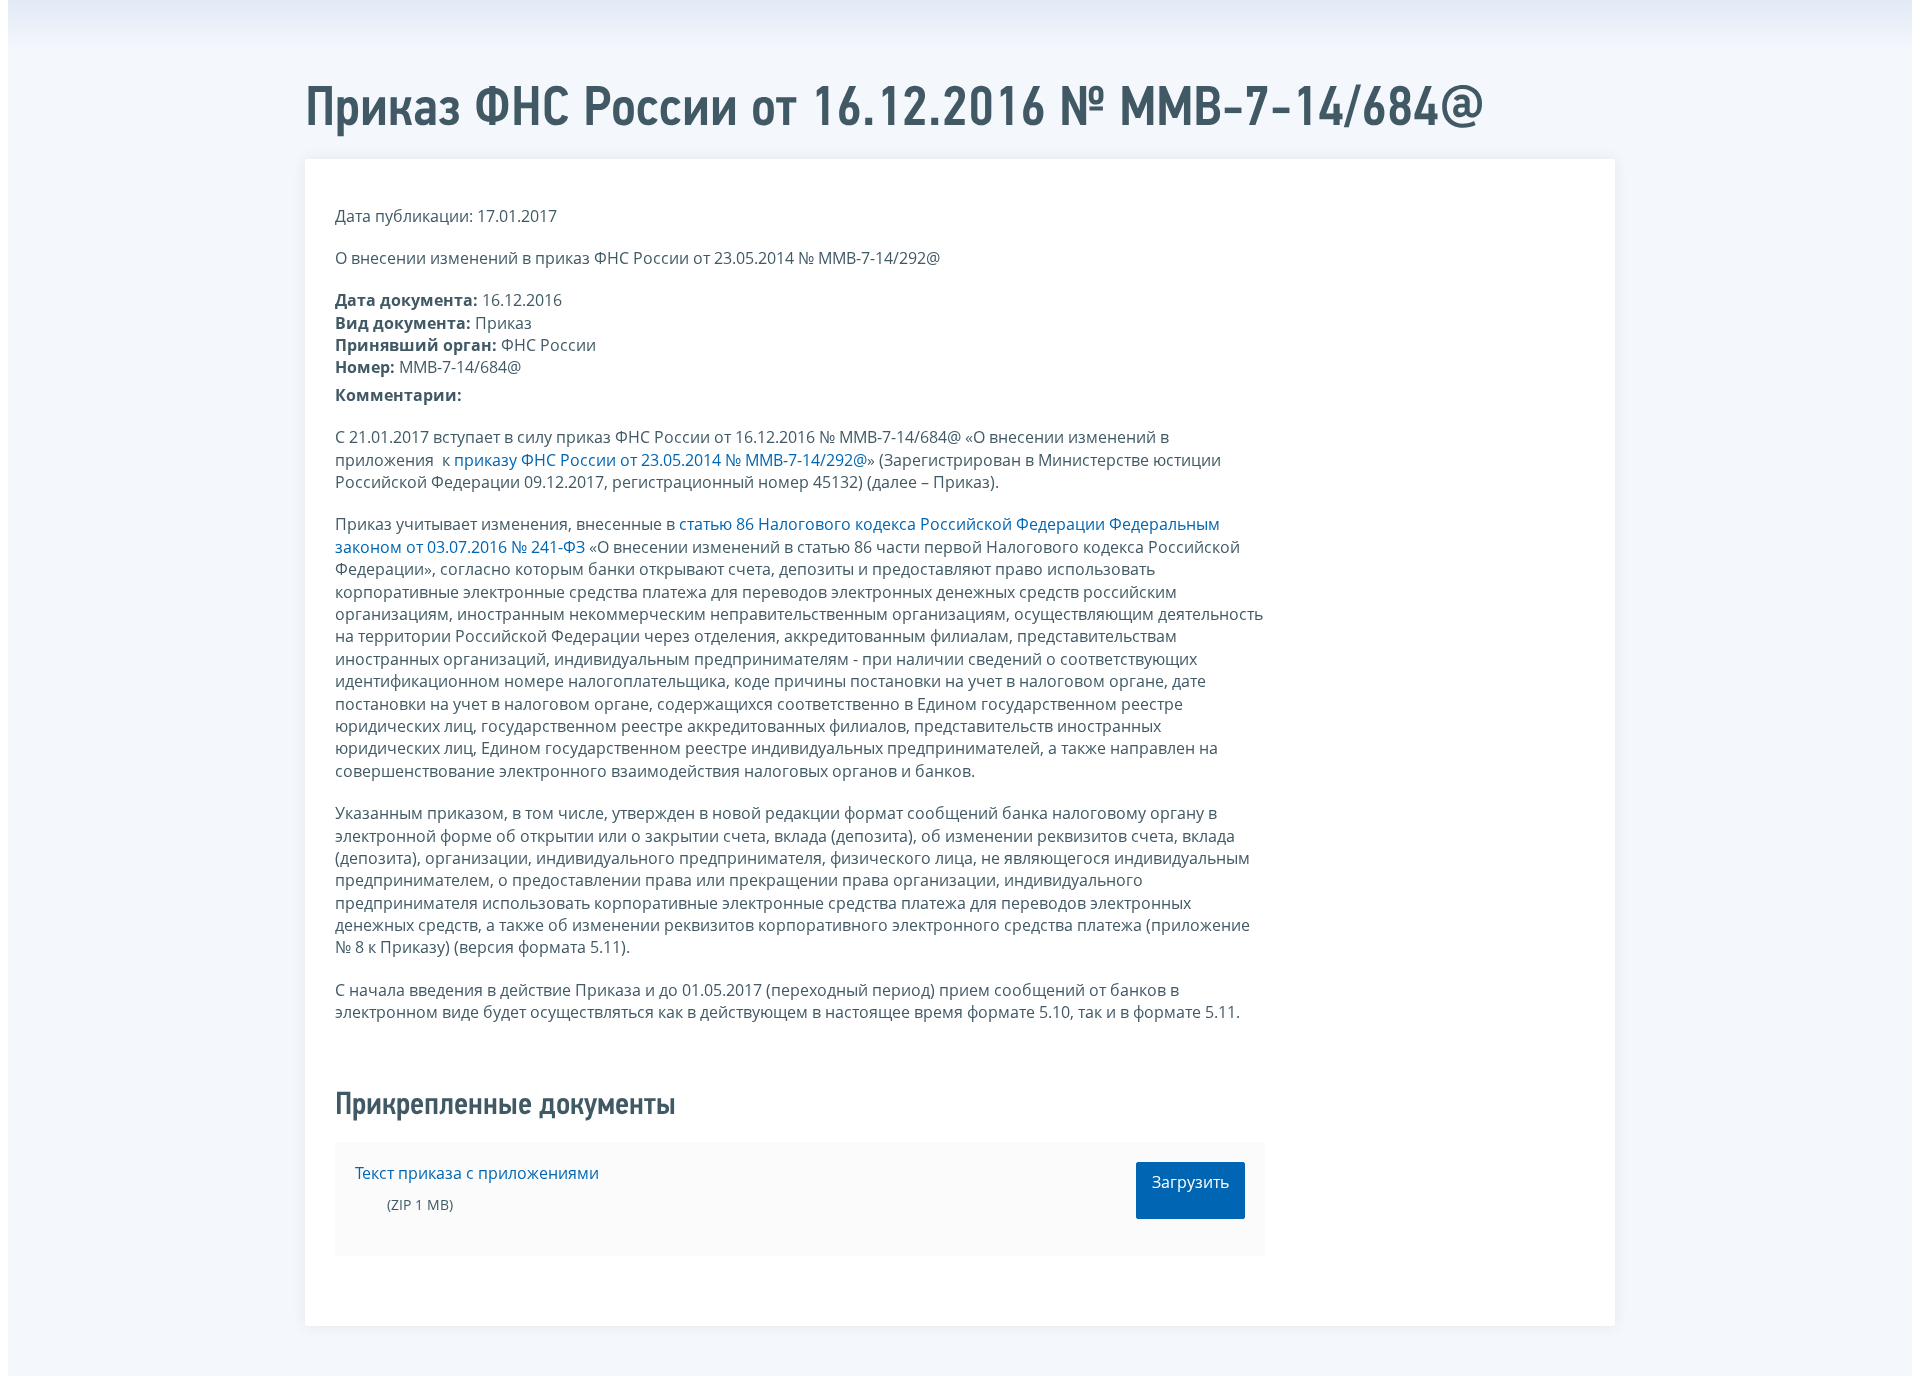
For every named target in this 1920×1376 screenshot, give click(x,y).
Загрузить (1190, 1182)
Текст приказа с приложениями (477, 1173)
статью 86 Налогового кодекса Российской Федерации (892, 524)
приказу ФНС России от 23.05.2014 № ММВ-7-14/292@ (660, 460)
